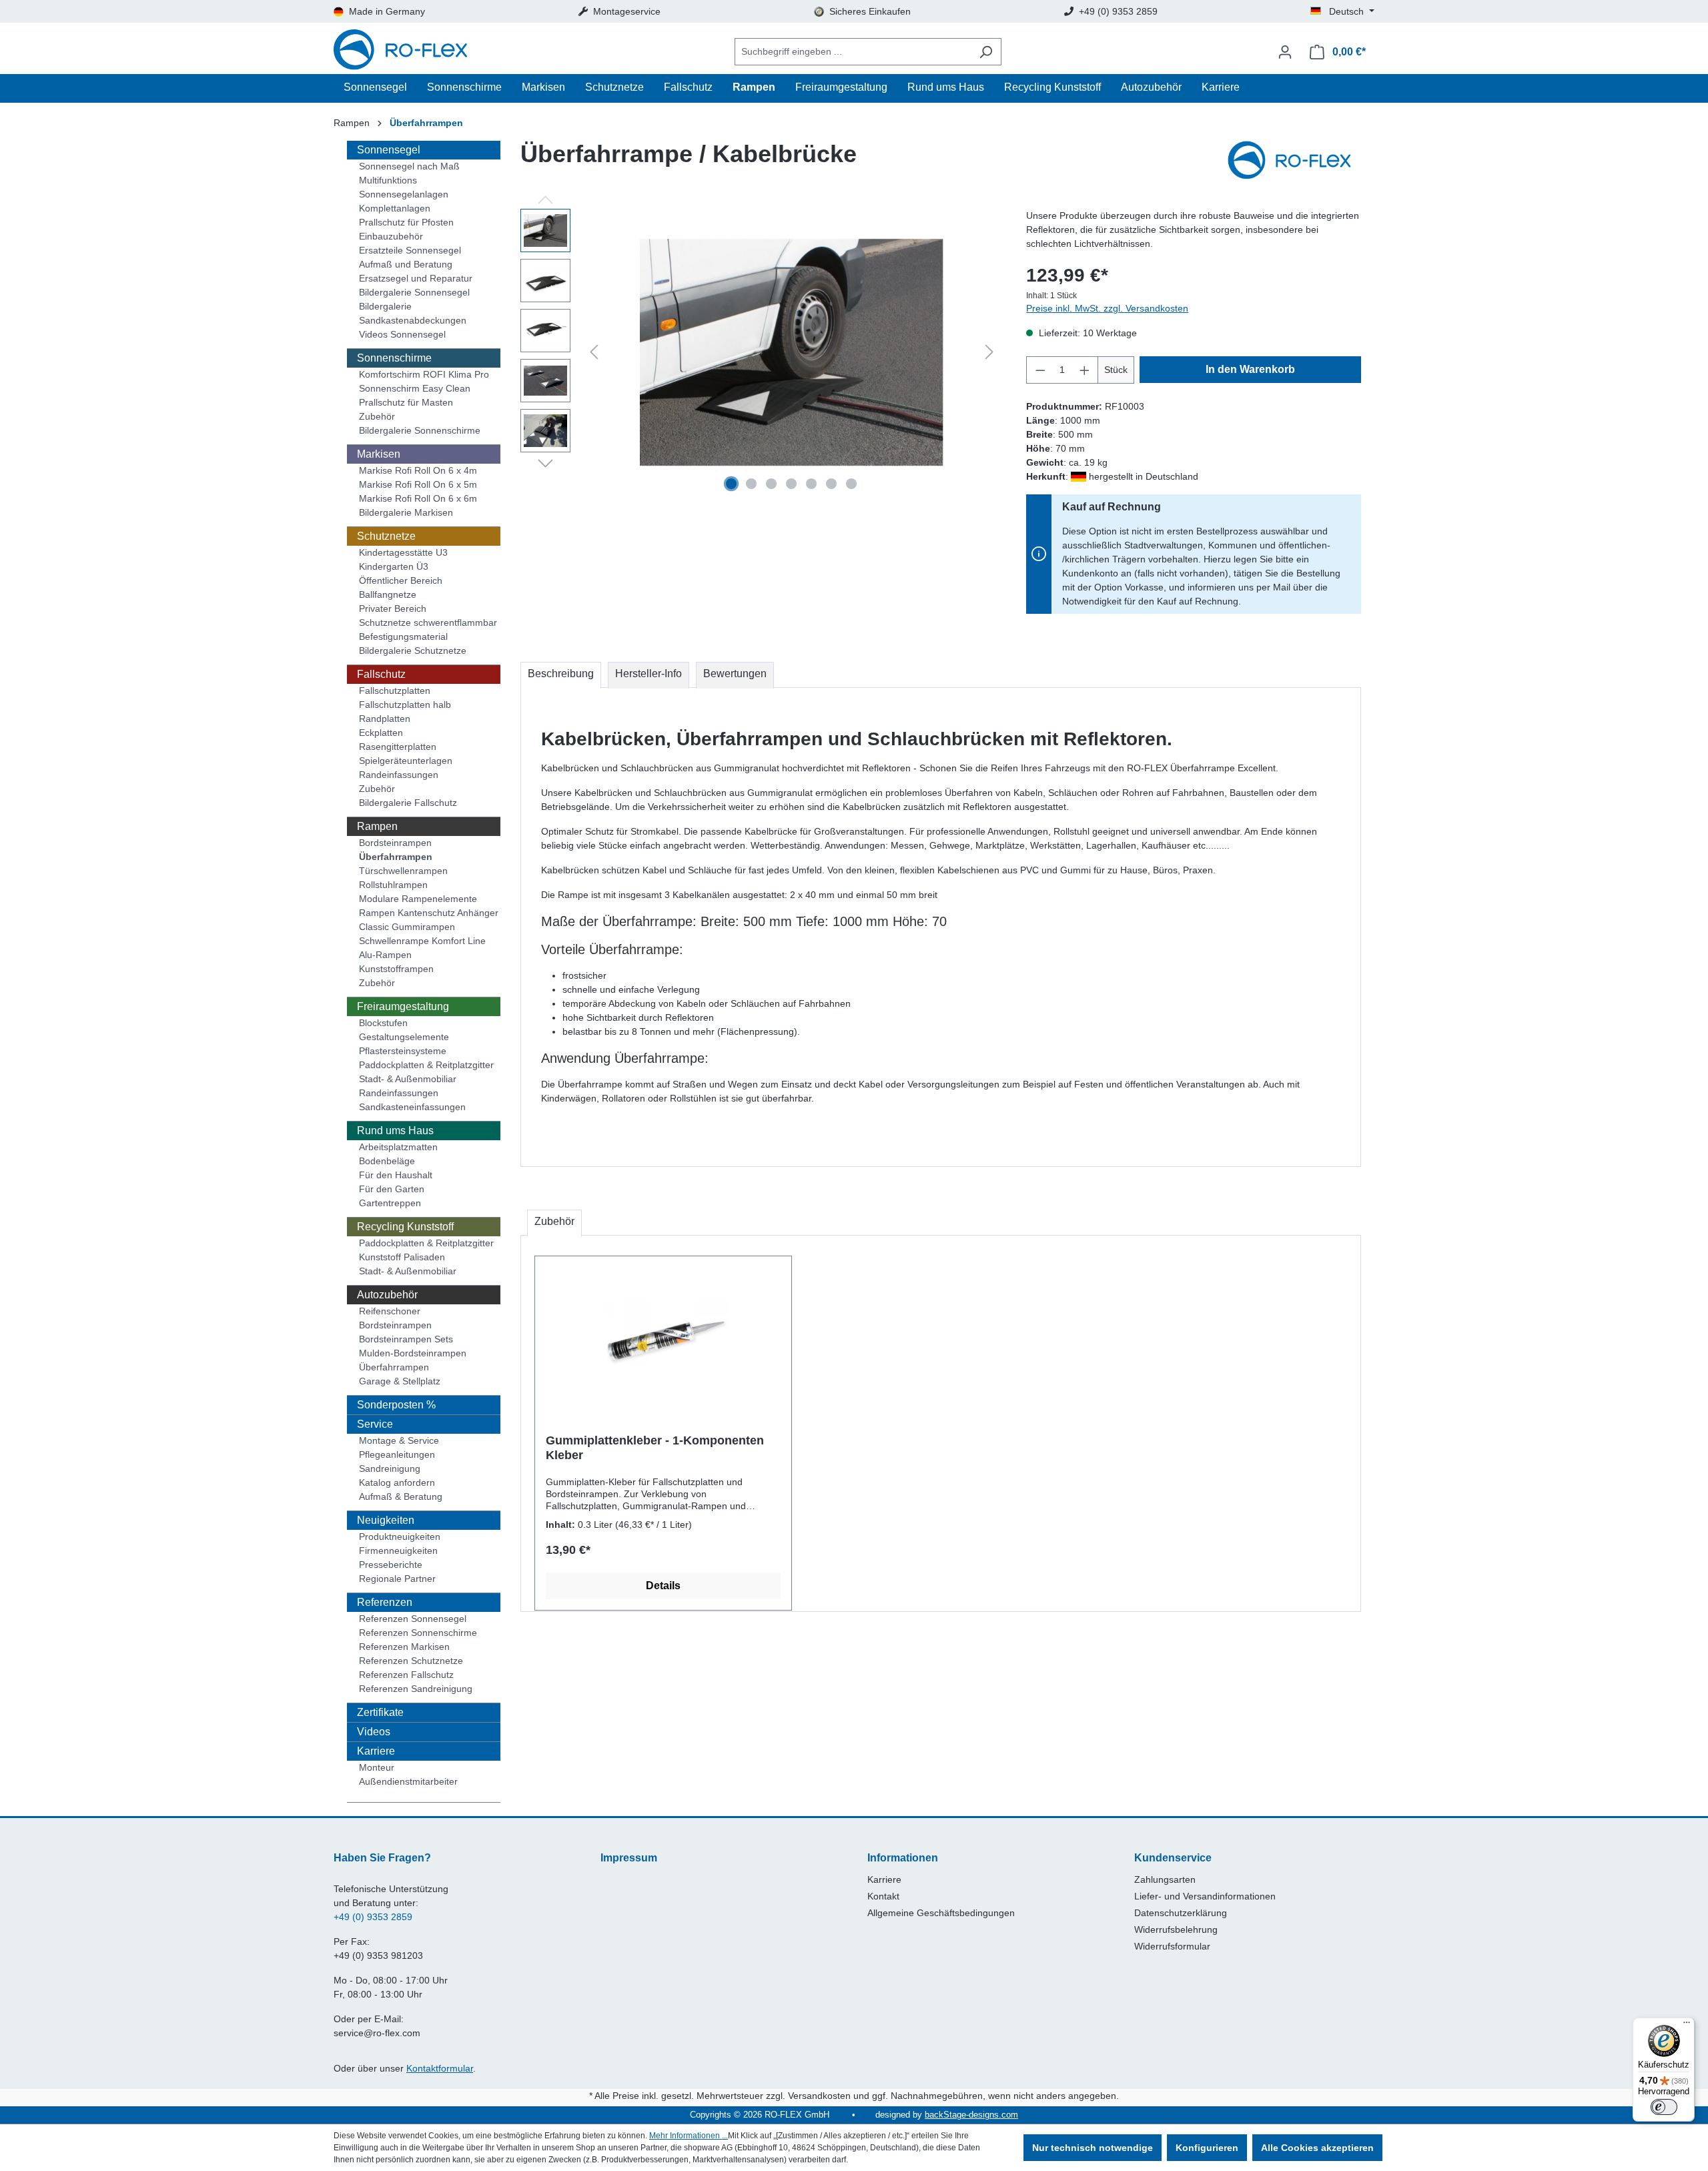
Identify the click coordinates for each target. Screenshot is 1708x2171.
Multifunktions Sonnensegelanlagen (404, 187)
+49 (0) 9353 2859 (373, 1917)
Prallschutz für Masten (406, 402)
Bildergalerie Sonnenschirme (420, 430)
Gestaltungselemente (404, 1037)
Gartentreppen (390, 1203)
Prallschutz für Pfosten (406, 222)
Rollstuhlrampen (393, 885)
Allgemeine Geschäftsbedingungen (941, 1913)
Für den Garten (392, 1189)
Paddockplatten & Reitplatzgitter (426, 1065)
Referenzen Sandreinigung (416, 1689)
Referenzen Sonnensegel (413, 1619)
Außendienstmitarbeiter (408, 1781)
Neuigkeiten (386, 1520)
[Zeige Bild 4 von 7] (791, 484)
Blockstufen (383, 1023)
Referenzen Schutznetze (411, 1661)
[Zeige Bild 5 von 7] (811, 484)
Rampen (377, 826)
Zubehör (377, 416)
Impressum (629, 1858)
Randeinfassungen (399, 775)
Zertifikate (380, 1712)
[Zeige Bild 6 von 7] (831, 484)
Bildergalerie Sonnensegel (414, 292)
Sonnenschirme (394, 358)
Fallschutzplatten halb (405, 705)
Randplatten (385, 719)
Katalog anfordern (397, 1482)
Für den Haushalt (396, 1175)
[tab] (561, 675)
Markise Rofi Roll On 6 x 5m (418, 484)
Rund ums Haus (395, 1131)
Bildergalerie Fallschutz (408, 803)
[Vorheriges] (594, 352)
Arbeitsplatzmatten (398, 1147)
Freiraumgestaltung (403, 1006)
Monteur (377, 1767)
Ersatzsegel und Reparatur (416, 278)
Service (375, 1424)
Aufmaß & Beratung (401, 1496)
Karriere (376, 1751)
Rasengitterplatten (398, 747)
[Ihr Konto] (1285, 52)
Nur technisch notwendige (1093, 2148)
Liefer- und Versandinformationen (1205, 1896)
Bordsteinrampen (395, 843)
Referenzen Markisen (404, 1647)
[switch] (1664, 2107)
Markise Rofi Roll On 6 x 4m (418, 470)
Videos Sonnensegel (402, 334)
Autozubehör (387, 1295)
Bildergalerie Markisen (406, 512)
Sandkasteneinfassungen (412, 1107)
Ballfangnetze (388, 594)
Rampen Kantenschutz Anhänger (429, 913)
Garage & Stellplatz (400, 1381)
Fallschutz (381, 674)
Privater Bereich (393, 608)
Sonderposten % (396, 1405)
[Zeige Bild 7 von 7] (851, 484)
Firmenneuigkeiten (398, 1551)
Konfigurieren (1207, 2148)
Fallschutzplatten (395, 691)
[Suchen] (986, 52)
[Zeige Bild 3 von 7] (771, 484)
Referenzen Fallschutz (406, 1675)
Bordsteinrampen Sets (406, 1339)
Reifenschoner (390, 1311)
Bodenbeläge (387, 1161)
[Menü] (1687, 2026)
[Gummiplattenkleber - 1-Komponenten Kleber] (663, 1333)
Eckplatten (381, 733)
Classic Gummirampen (407, 927)
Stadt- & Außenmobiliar (408, 1079)
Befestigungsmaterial (403, 636)
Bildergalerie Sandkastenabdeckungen (413, 313)
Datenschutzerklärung (1181, 1913)
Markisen (379, 454)
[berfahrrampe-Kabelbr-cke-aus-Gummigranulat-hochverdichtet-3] (791, 353)
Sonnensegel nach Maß (409, 166)
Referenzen (385, 1602)
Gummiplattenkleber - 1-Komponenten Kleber (655, 1448)
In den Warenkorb (1250, 369)
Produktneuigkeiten (400, 1537)
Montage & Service (399, 1440)
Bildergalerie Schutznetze (413, 650)
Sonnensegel (389, 150)
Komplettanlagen (395, 208)
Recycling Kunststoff (405, 1227)
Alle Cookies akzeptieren (1317, 2148)
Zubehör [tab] (554, 1221)
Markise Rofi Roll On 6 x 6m (418, 498)
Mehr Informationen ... (689, 2136)
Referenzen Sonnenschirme (418, 1633)
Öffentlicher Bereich (401, 580)
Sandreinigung (390, 1468)
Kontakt (883, 1896)
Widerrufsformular (1172, 1946)
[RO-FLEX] (1294, 161)
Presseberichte (391, 1565)
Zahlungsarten (1165, 1879)
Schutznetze (386, 536)
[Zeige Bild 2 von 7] (751, 484)
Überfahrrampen (396, 857)
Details (663, 1586)
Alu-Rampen (385, 955)
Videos (374, 1732)
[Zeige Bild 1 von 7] (731, 484)
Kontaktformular (440, 2068)
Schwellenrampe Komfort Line (422, 941)
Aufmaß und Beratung (406, 264)
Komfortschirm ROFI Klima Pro (424, 374)
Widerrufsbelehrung (1176, 1929)
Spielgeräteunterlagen (406, 761)
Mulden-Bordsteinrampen (413, 1353)
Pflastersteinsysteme (403, 1051)
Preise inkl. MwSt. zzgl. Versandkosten (1107, 308)
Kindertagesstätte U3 (403, 552)
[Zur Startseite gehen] (400, 52)
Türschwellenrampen (403, 871)
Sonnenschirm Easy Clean (415, 388)
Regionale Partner (397, 1579)
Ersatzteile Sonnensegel (410, 250)
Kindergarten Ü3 (394, 566)
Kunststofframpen (396, 969)
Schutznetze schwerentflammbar (428, 622)
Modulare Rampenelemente (418, 899)
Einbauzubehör (391, 236)
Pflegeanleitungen (397, 1454)
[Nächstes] (989, 352)
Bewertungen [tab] (735, 674)
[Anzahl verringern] (1040, 370)
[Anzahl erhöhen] (1085, 370)
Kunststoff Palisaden (402, 1257)
